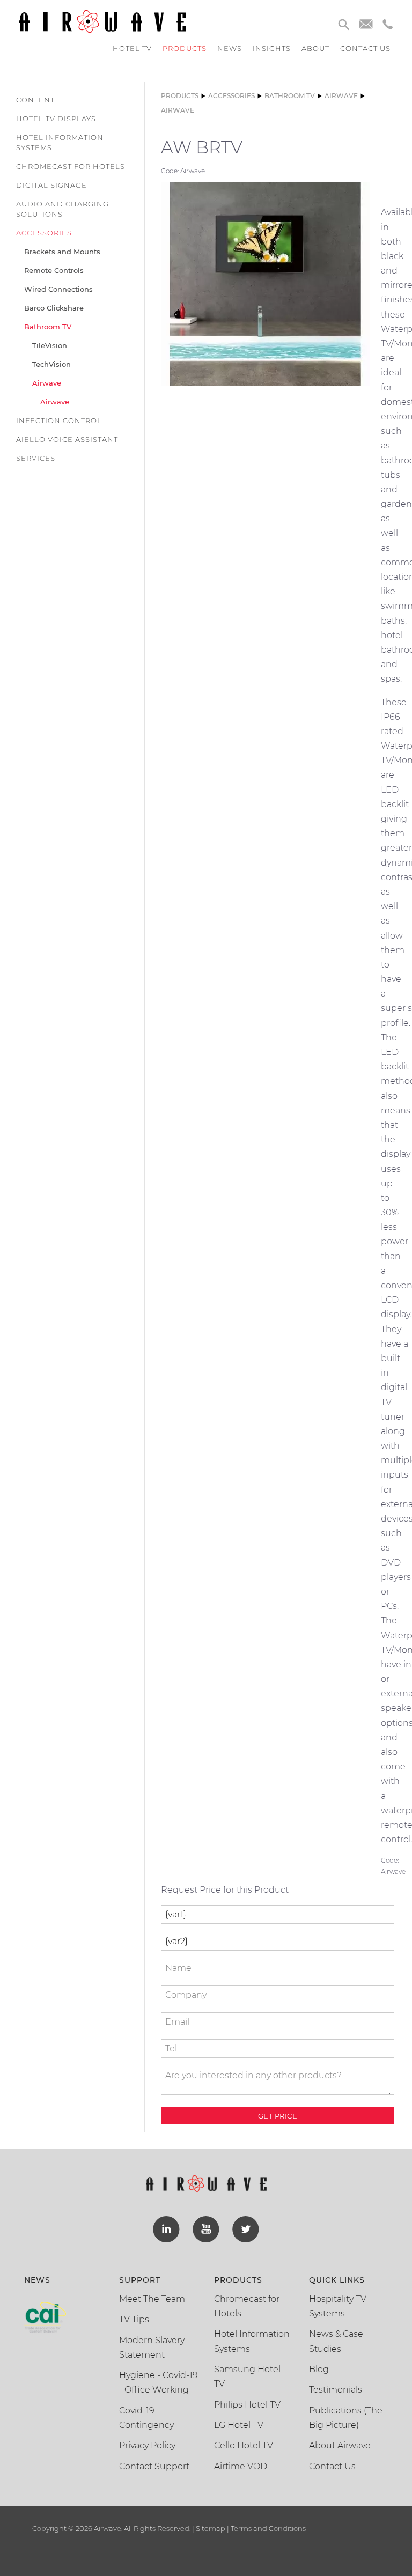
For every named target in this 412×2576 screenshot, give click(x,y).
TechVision (51, 364)
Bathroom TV (48, 327)
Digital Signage (51, 185)
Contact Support (154, 2466)
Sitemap (211, 2528)
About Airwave (340, 2445)
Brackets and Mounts (62, 252)
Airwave (47, 383)
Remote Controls (54, 270)
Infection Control (59, 420)
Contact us (365, 48)
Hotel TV (132, 48)
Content (35, 100)
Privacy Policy (147, 2445)
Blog (319, 2369)
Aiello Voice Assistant (67, 439)
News (230, 48)
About (315, 48)
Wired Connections (58, 289)
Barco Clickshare (54, 308)
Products (185, 48)
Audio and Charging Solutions (62, 209)
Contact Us (332, 2466)
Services (36, 458)
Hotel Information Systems (60, 142)
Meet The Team (152, 2299)
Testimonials (336, 2390)
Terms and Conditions (267, 2528)
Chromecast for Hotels (71, 166)
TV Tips (134, 2319)
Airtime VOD (241, 2466)
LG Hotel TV (239, 2425)
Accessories (44, 233)
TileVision (50, 345)
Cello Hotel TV (244, 2445)
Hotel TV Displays (56, 119)
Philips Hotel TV (247, 2405)
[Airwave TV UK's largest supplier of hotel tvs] (102, 21)
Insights (272, 48)
